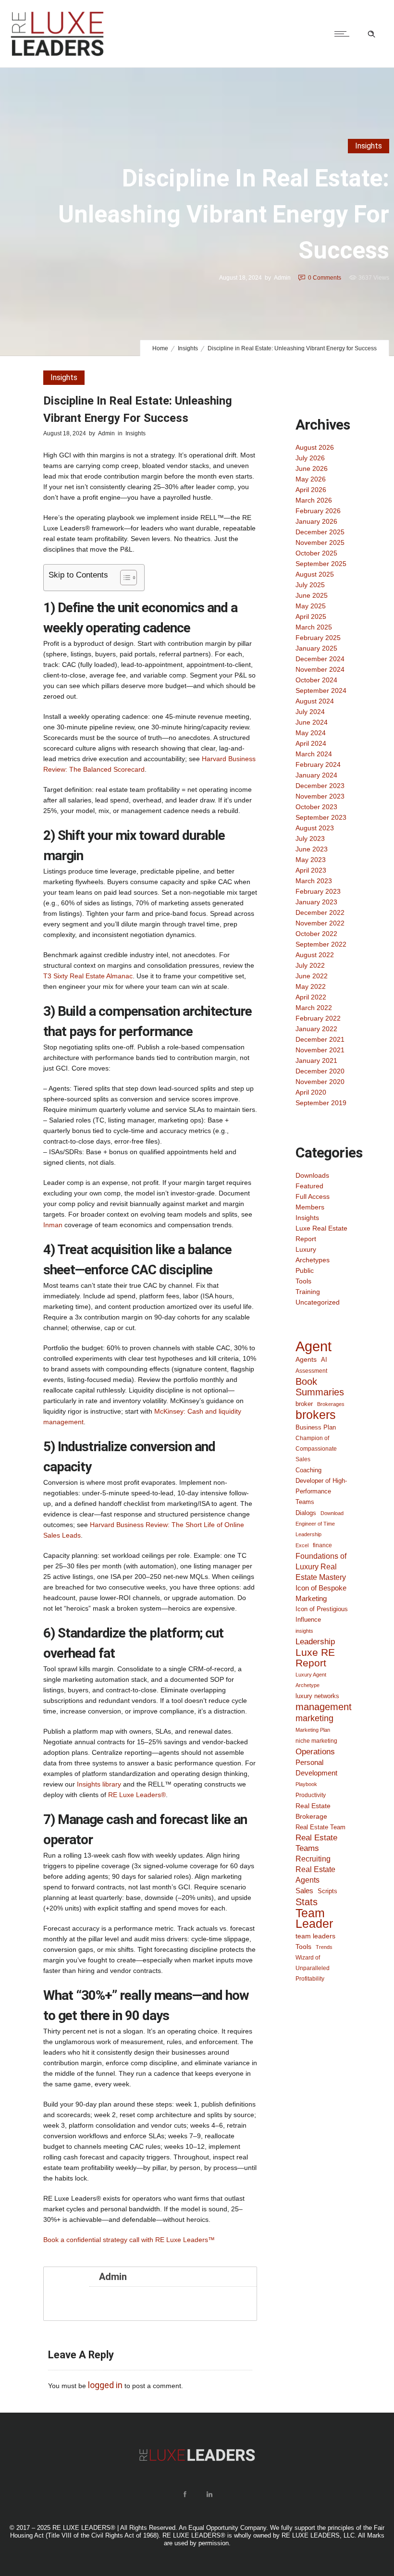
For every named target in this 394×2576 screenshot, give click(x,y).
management (324, 1707)
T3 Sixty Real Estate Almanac (88, 976)
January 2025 (316, 648)
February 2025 (318, 638)
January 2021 (316, 1060)
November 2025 (320, 542)
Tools (303, 1281)
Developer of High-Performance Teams (321, 1491)
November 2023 (320, 796)
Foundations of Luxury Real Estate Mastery (321, 1566)
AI (324, 1360)
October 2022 (316, 934)
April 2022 (311, 997)
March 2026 (314, 500)
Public (305, 1270)
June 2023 (312, 849)
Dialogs (306, 1513)
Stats (307, 1902)
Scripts (327, 1891)
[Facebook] (185, 2494)
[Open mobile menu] (344, 34)
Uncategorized (318, 1302)
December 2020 (320, 1071)
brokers (316, 1415)
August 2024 (315, 701)
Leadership (315, 1641)
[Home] (57, 55)
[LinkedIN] (209, 2494)
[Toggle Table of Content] (124, 578)
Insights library (99, 1784)
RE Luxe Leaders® (137, 1795)
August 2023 (315, 828)
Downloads (312, 1175)
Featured (309, 1186)
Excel (302, 1545)
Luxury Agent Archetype (311, 1680)
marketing (314, 1718)
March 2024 (314, 754)
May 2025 (311, 606)
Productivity (311, 1795)
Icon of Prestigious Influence (322, 1614)
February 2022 (318, 1018)
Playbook (306, 1784)
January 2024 (316, 775)
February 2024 (318, 764)
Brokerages (331, 1404)
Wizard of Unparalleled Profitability (313, 1968)
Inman (53, 1225)
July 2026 (310, 458)
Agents (306, 1359)
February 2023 (318, 891)
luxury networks (317, 1696)
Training (308, 1292)
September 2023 (321, 817)
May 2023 (311, 860)
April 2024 (311, 743)
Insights (188, 348)
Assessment (311, 1371)
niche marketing (316, 1741)
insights (304, 1631)
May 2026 (311, 479)
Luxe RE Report (315, 1658)
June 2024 (312, 722)
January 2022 (316, 1029)
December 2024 (320, 659)
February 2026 (318, 511)
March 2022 (314, 1008)
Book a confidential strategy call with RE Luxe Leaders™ (129, 2240)
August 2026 (315, 447)
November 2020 (320, 1082)
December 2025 (320, 532)
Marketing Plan (313, 1730)
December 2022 (320, 912)
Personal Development (316, 1768)
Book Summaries (320, 1387)
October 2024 (316, 680)
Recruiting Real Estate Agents (315, 1869)
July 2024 (310, 712)
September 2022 (321, 944)
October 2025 (316, 553)
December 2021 (320, 1039)
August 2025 (315, 574)
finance (322, 1545)
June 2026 (312, 468)
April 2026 (311, 490)
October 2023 (316, 807)
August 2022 (315, 955)
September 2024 (321, 690)
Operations (315, 1751)
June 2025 (312, 595)
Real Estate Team (320, 1827)
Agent (314, 1346)
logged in (105, 2385)
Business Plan (316, 1427)
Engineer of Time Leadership (315, 1529)
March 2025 (314, 627)
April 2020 (311, 1092)
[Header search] (371, 34)
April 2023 (311, 870)
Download (332, 1513)
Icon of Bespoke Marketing (321, 1593)
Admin (282, 278)
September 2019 (321, 1103)
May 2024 (311, 733)
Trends (324, 1947)
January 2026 (316, 521)
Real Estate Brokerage (313, 1811)
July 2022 (310, 965)
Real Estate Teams (316, 1843)
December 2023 (320, 786)
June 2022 (312, 976)
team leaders (315, 1936)
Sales (304, 1891)
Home (160, 348)
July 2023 (310, 838)
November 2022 (320, 923)
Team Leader (314, 1919)
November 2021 (320, 1050)
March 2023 (314, 881)
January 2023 (316, 902)
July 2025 (310, 585)
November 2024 (320, 669)
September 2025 (321, 564)
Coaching (308, 1470)
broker (304, 1404)
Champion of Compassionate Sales (316, 1449)
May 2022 (311, 986)
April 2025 (311, 616)
